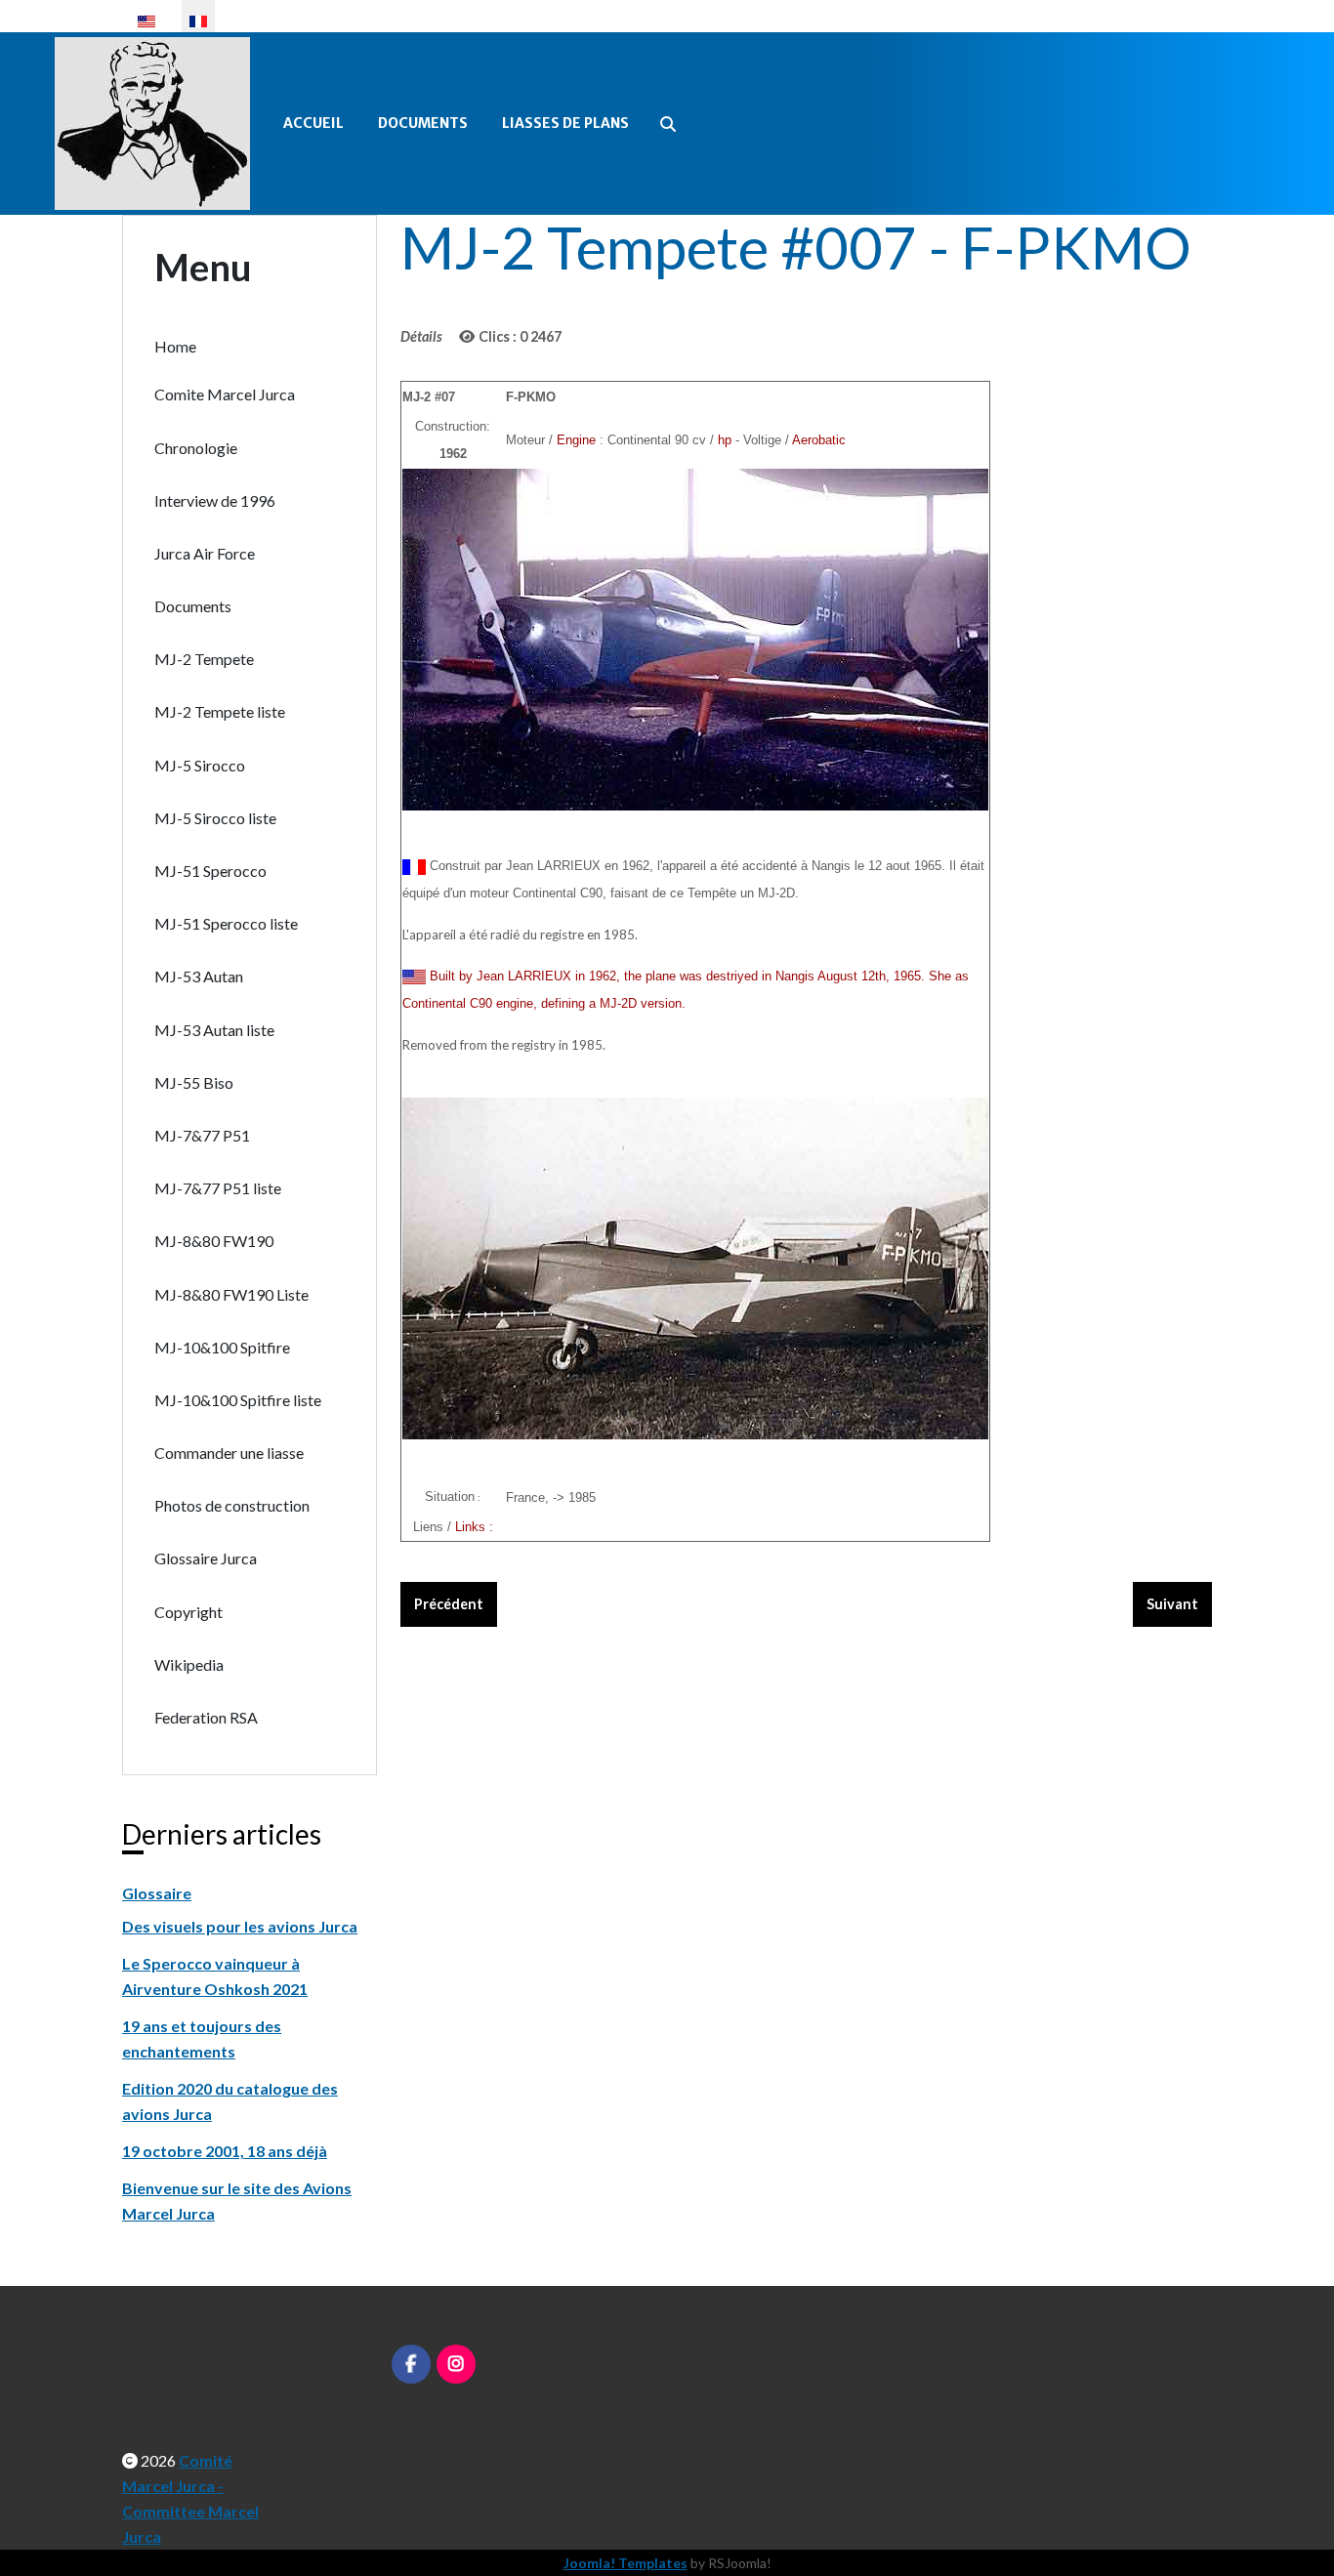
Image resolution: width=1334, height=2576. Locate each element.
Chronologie (196, 448)
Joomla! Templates (625, 2563)
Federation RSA (206, 1717)
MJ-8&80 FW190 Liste (231, 1294)
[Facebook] (411, 2364)
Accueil (313, 123)
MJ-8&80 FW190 (214, 1241)
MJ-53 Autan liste (214, 1030)
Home (175, 346)
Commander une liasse (229, 1453)
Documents (423, 123)
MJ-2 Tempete (204, 659)
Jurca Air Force (205, 553)
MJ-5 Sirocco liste (215, 818)
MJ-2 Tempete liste (220, 711)
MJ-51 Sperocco (210, 871)
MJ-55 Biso (194, 1082)
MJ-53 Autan (199, 976)
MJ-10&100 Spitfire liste (238, 1400)
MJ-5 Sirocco (200, 765)
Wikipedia (189, 1664)
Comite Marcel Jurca (225, 394)
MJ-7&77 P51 (202, 1135)
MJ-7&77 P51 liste (218, 1188)
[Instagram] (456, 2364)
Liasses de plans (565, 123)
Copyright (188, 1612)
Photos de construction (232, 1505)
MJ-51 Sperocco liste (226, 923)
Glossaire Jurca (206, 1558)
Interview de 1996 (215, 500)
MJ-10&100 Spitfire (222, 1347)
